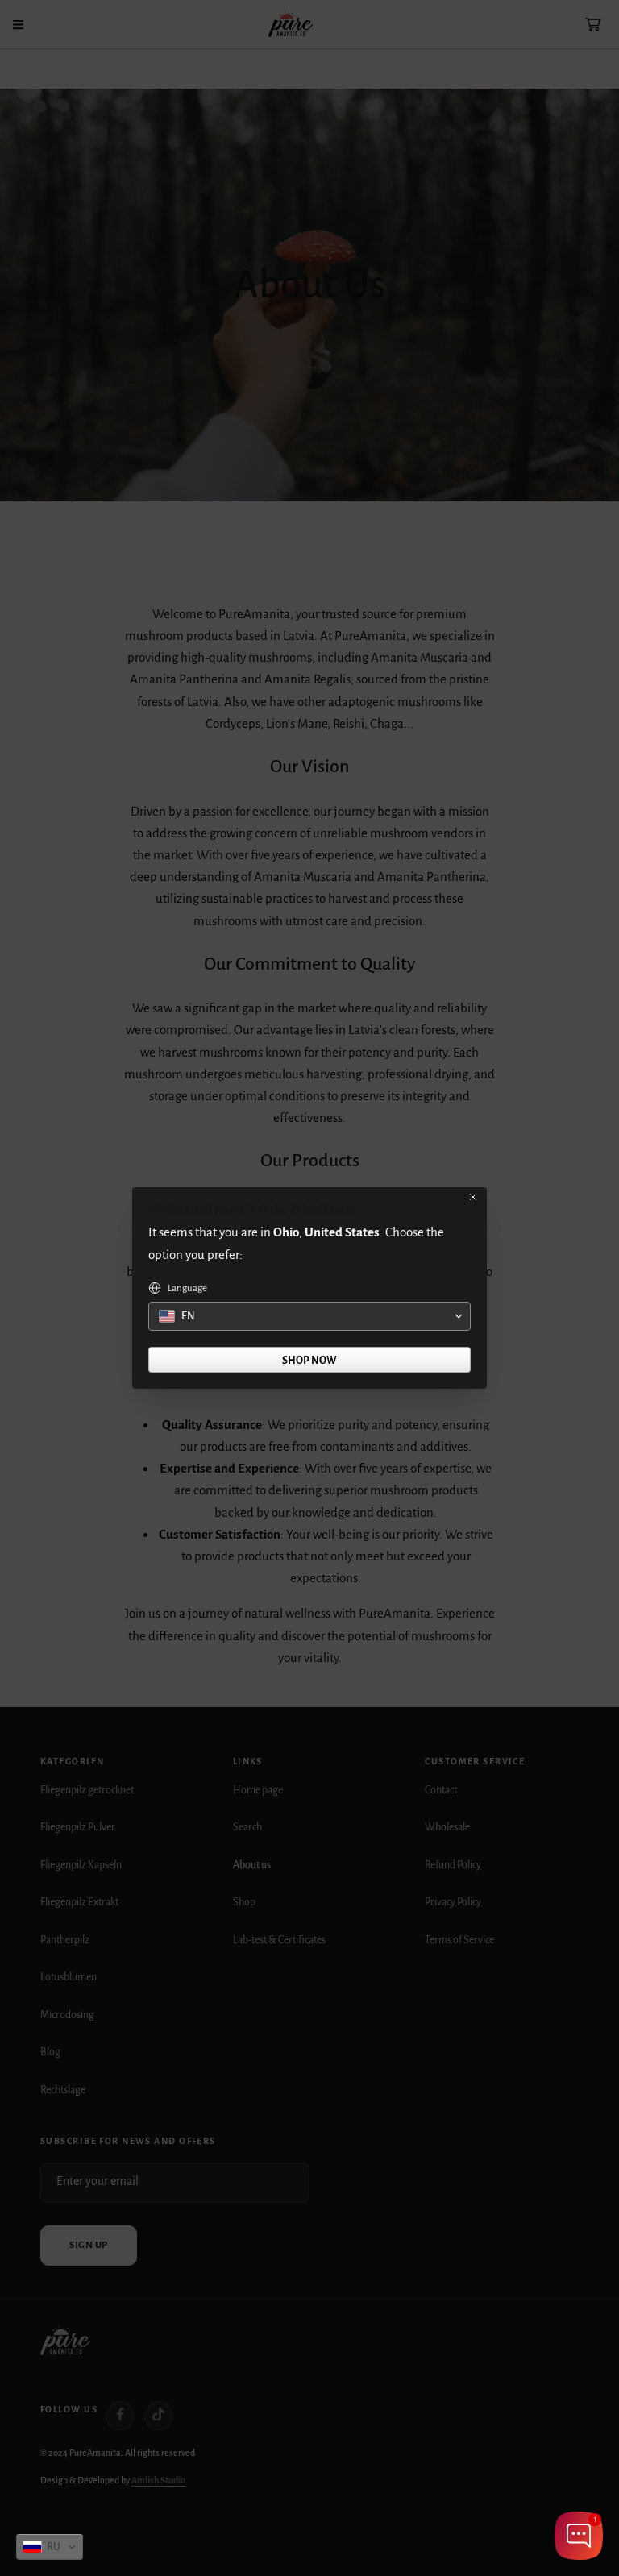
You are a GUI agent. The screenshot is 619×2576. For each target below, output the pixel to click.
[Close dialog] (473, 1197)
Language (187, 1288)
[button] (50, 2547)
